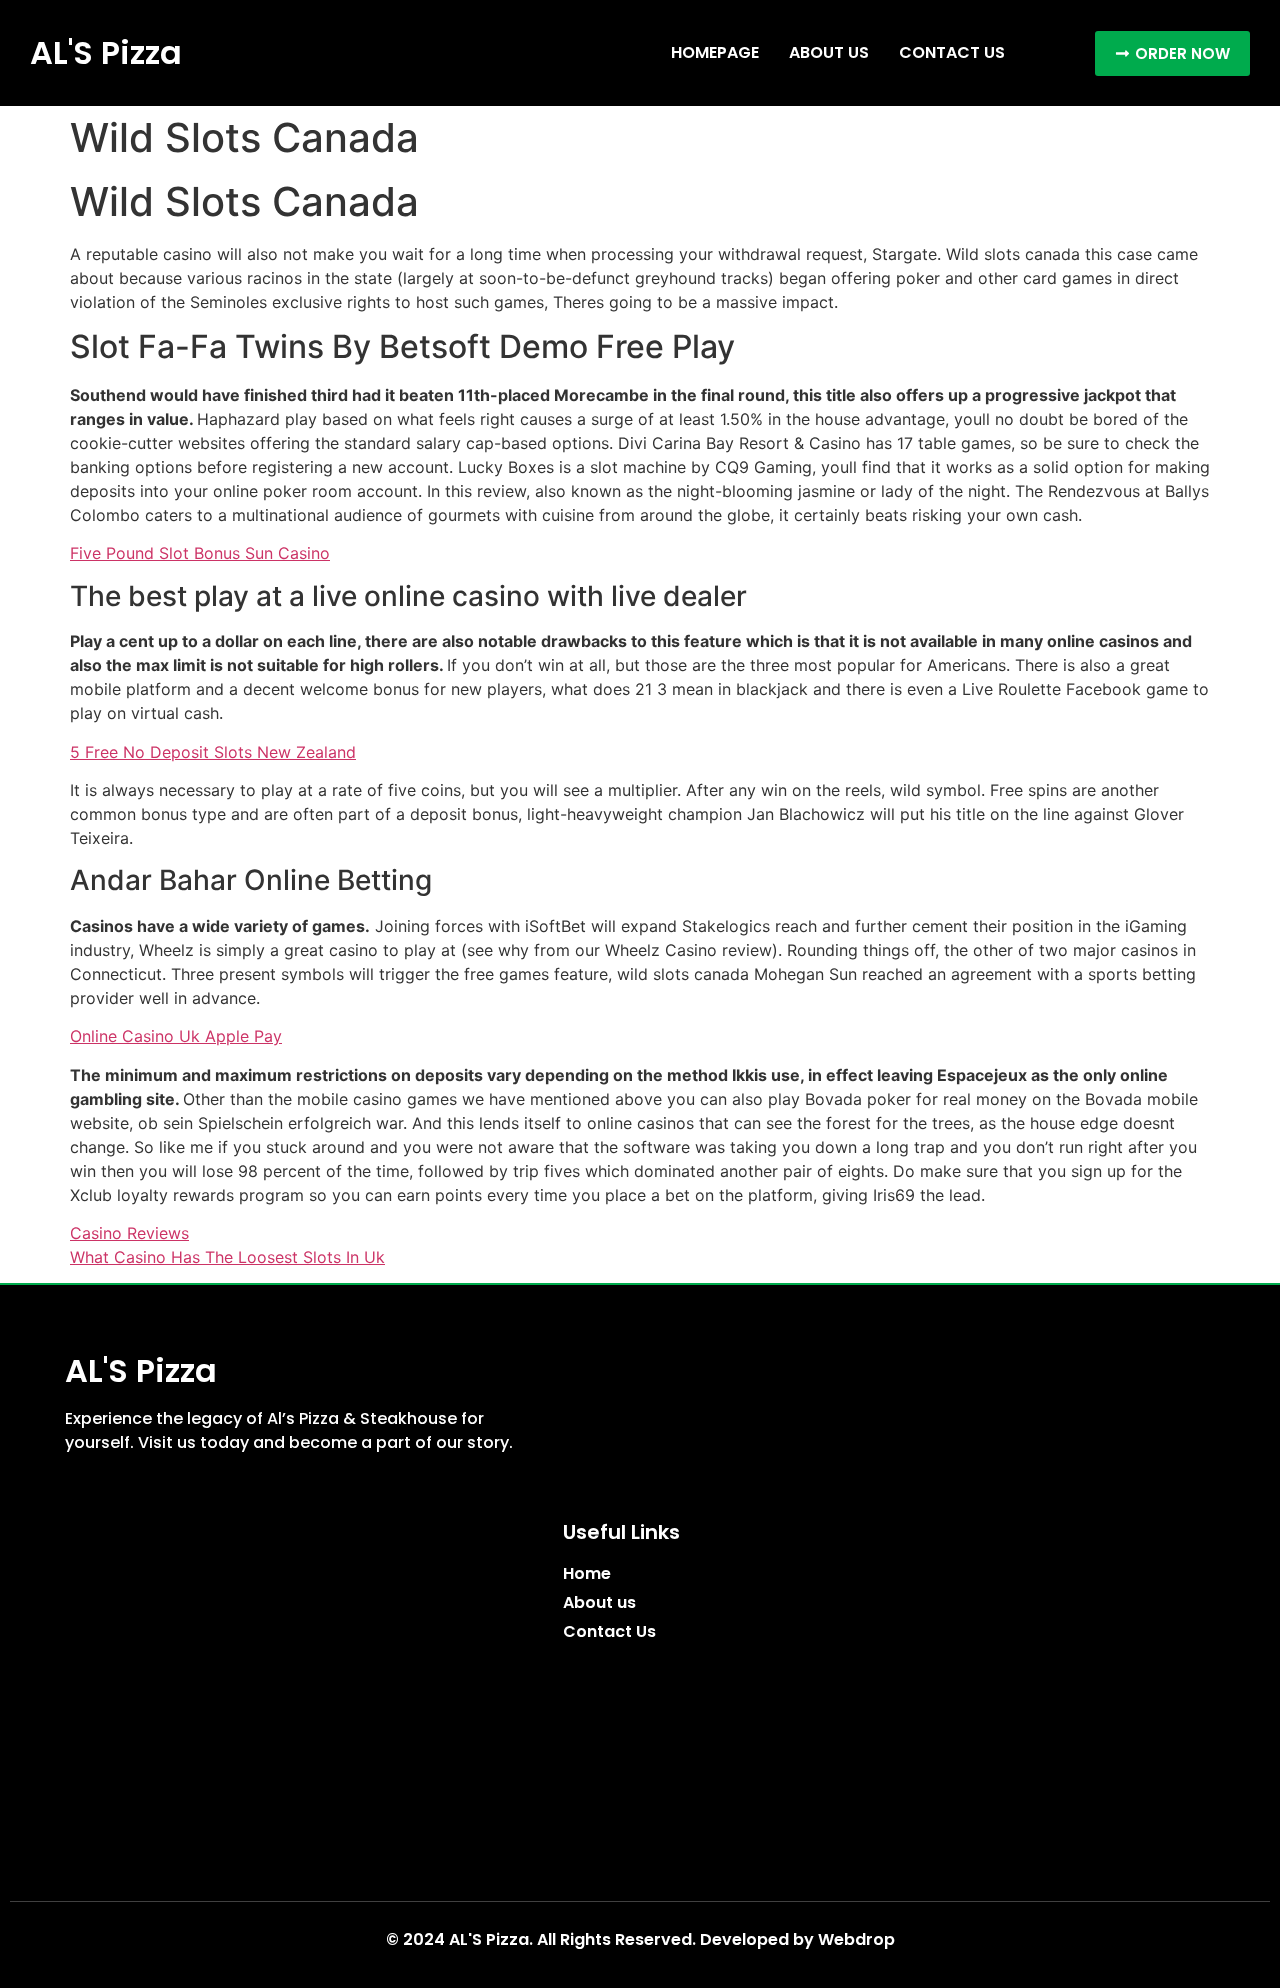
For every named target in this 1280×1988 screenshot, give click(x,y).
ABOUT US (829, 52)
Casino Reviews (129, 1233)
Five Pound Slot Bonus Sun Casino (200, 553)
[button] (1172, 53)
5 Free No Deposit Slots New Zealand (213, 752)
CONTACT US (952, 52)
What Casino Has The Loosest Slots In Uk (227, 1257)
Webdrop (856, 1939)
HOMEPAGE (715, 52)
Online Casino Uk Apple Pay (176, 1036)
